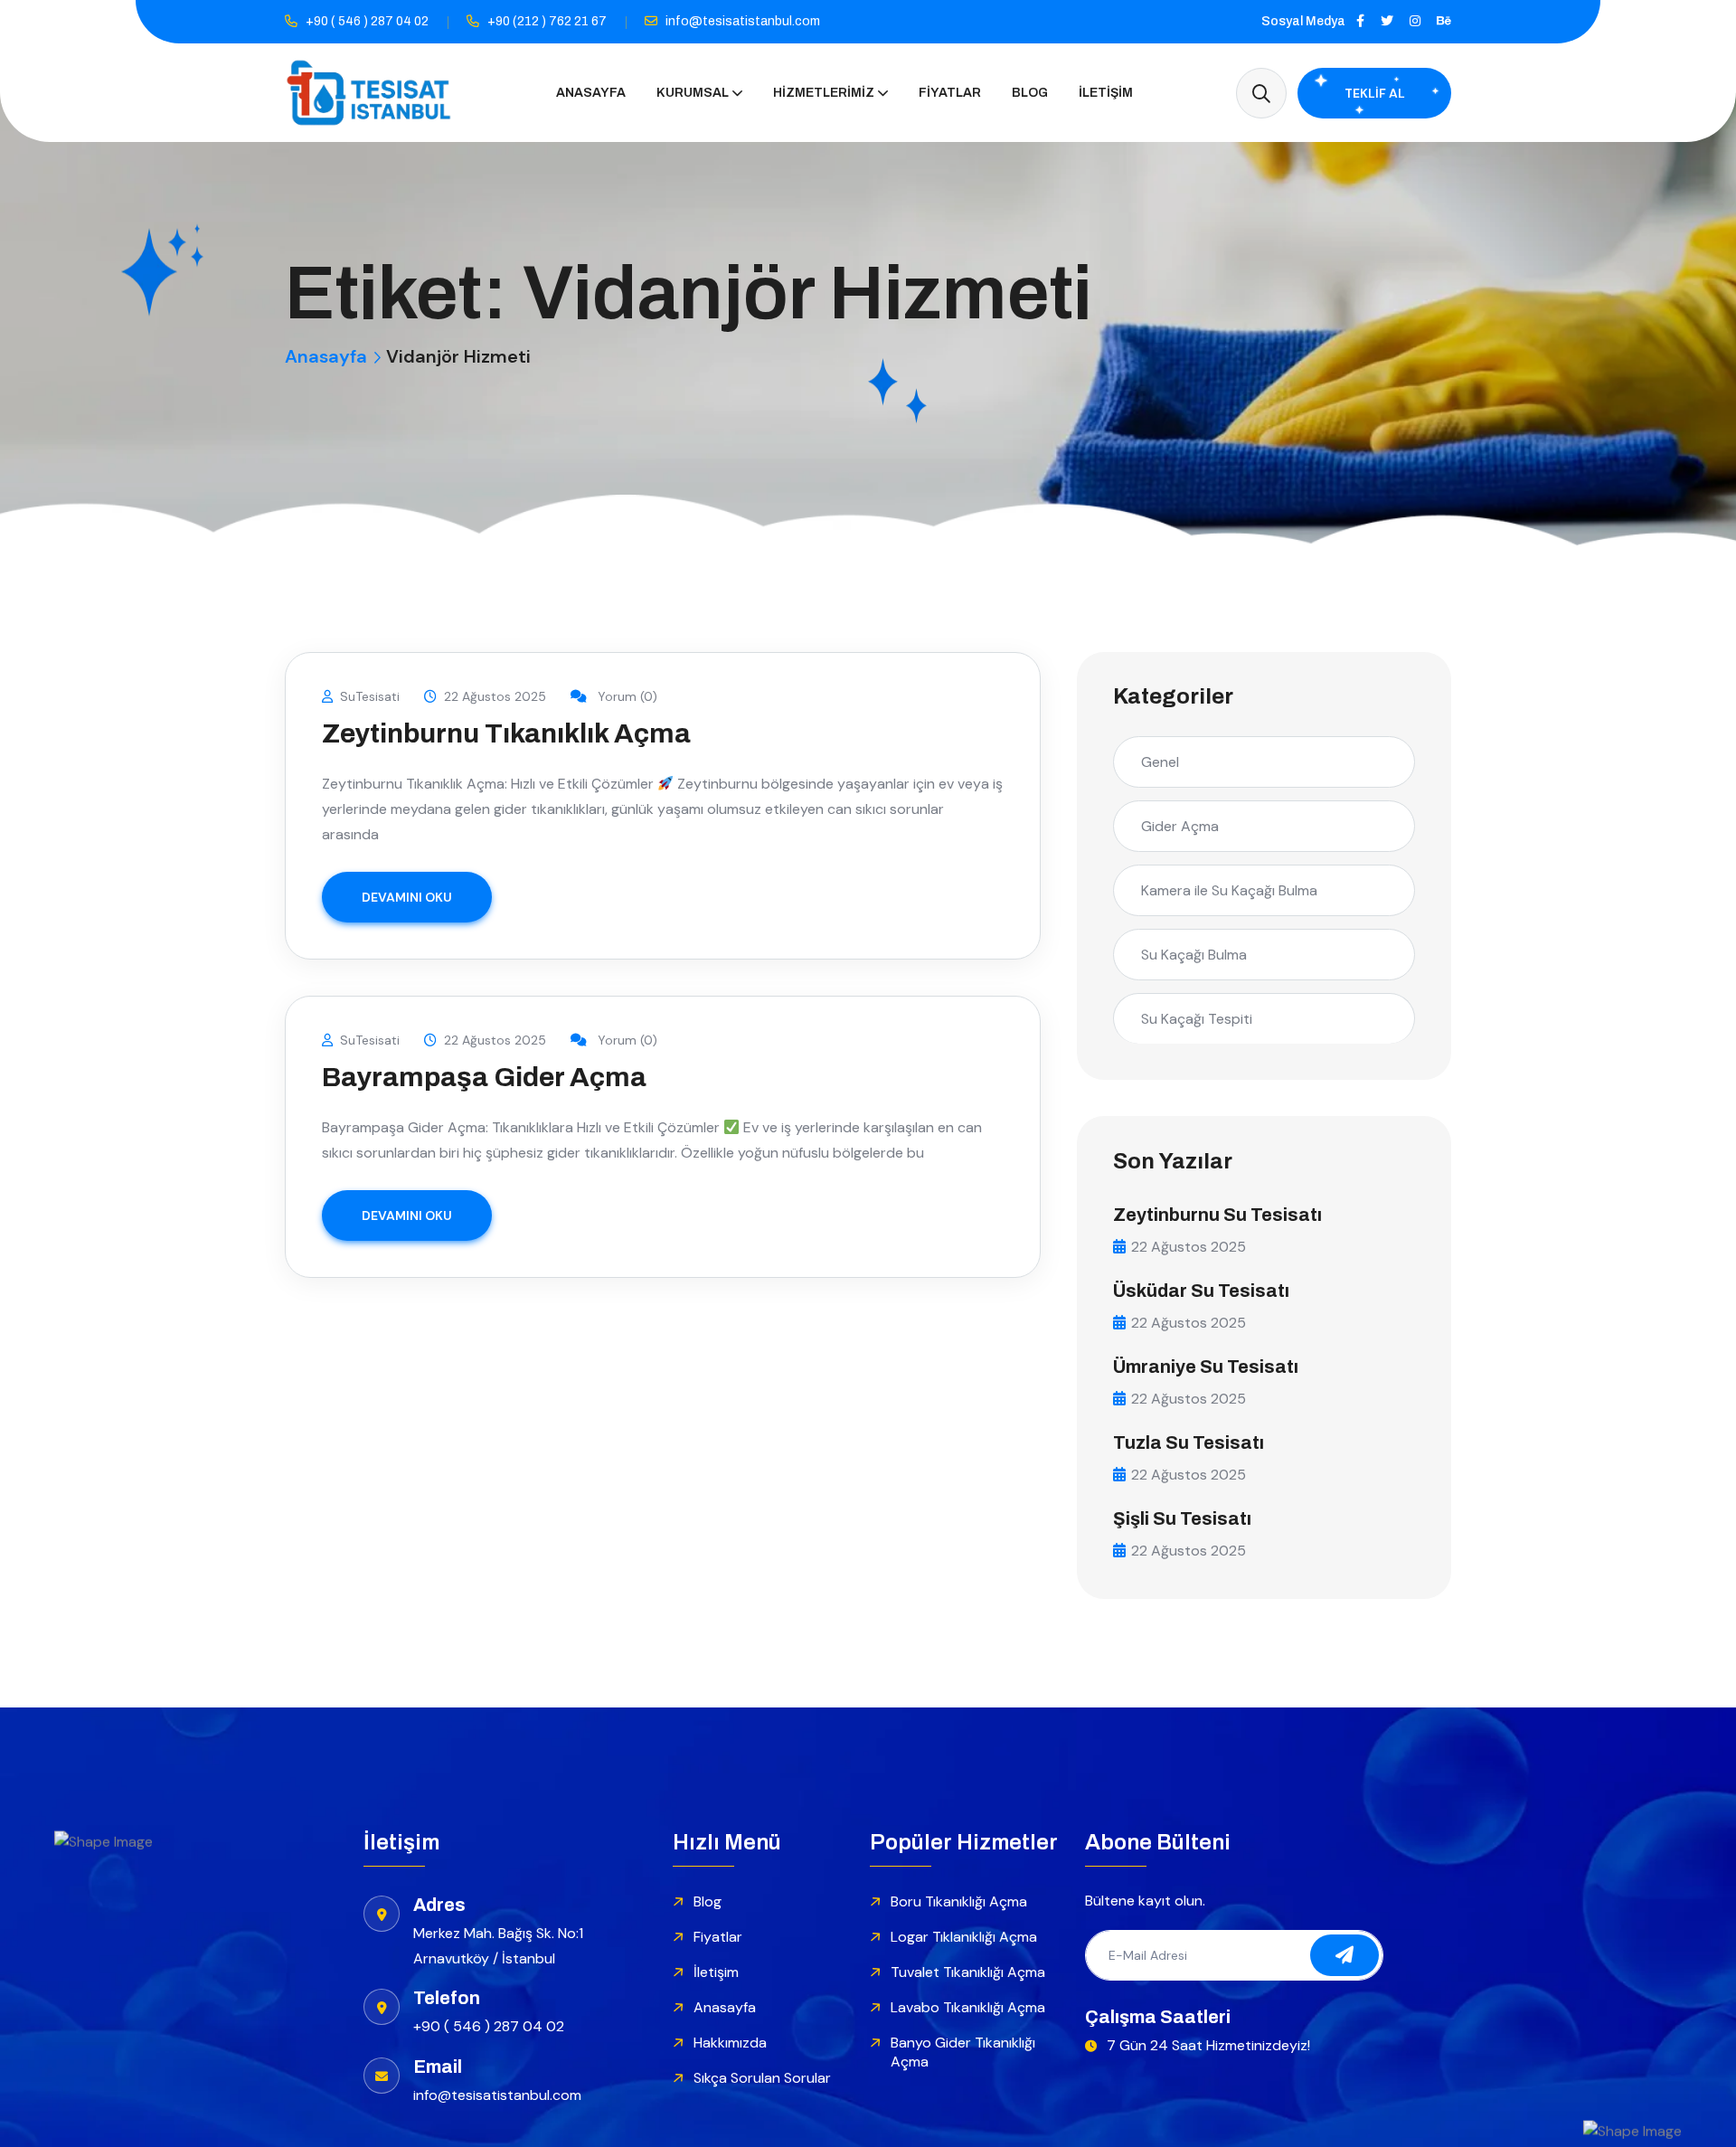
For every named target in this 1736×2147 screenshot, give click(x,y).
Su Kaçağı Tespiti (1197, 1019)
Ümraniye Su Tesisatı (1206, 1367)
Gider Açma (1180, 826)
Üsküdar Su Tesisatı (1201, 1291)
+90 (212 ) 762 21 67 (547, 21)
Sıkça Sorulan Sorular (762, 2078)
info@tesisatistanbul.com (743, 21)
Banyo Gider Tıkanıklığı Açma (963, 2052)
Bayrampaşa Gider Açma (484, 1077)
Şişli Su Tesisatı (1182, 1518)
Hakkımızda (730, 2043)
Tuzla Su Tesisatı (1189, 1442)
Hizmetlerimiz (824, 93)
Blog (1030, 93)
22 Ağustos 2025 (495, 696)
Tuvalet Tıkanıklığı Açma (968, 1972)
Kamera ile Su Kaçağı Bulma (1229, 890)
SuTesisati (370, 696)
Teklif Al (1375, 93)
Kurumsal (693, 93)
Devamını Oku (407, 897)
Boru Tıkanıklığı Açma (959, 1901)
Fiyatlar (950, 93)
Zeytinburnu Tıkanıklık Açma (506, 733)
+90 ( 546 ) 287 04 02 (367, 21)
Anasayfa (591, 93)
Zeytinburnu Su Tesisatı (1217, 1215)
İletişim (1106, 93)
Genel (1160, 762)
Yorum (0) (626, 696)
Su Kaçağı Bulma (1194, 955)
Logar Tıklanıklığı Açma (964, 1937)
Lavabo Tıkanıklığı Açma (968, 2007)
